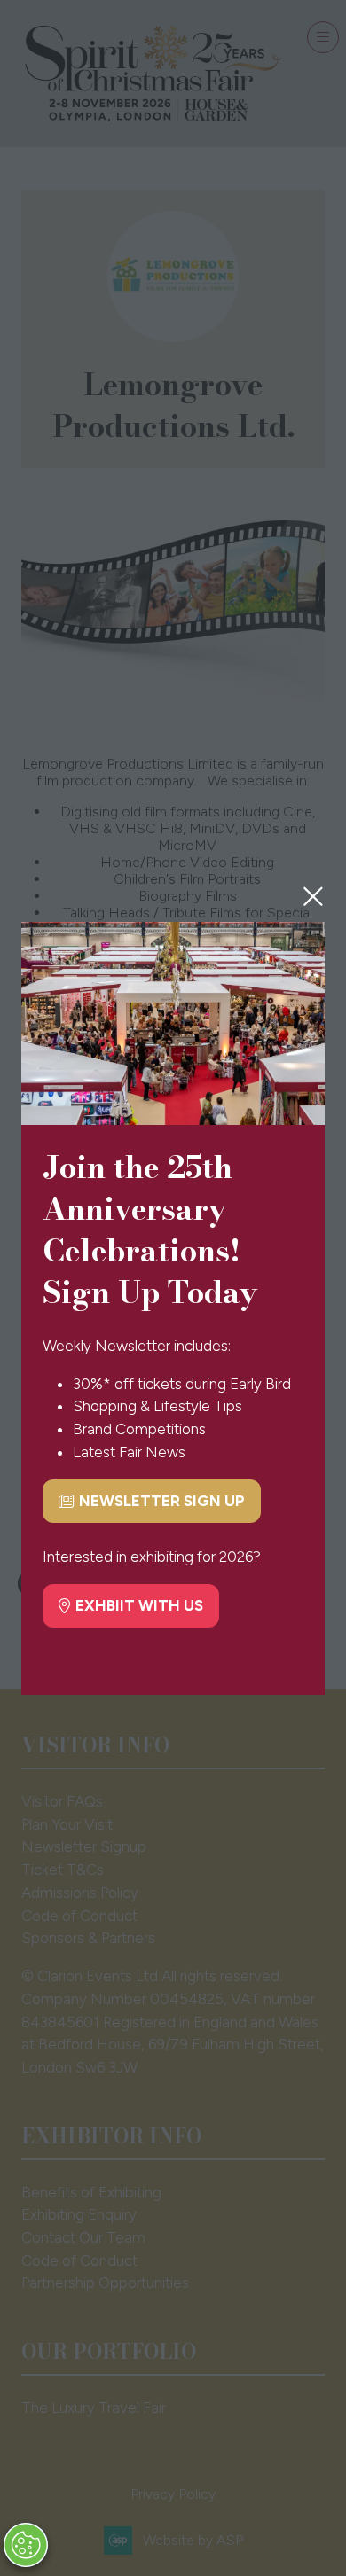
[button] (313, 896)
